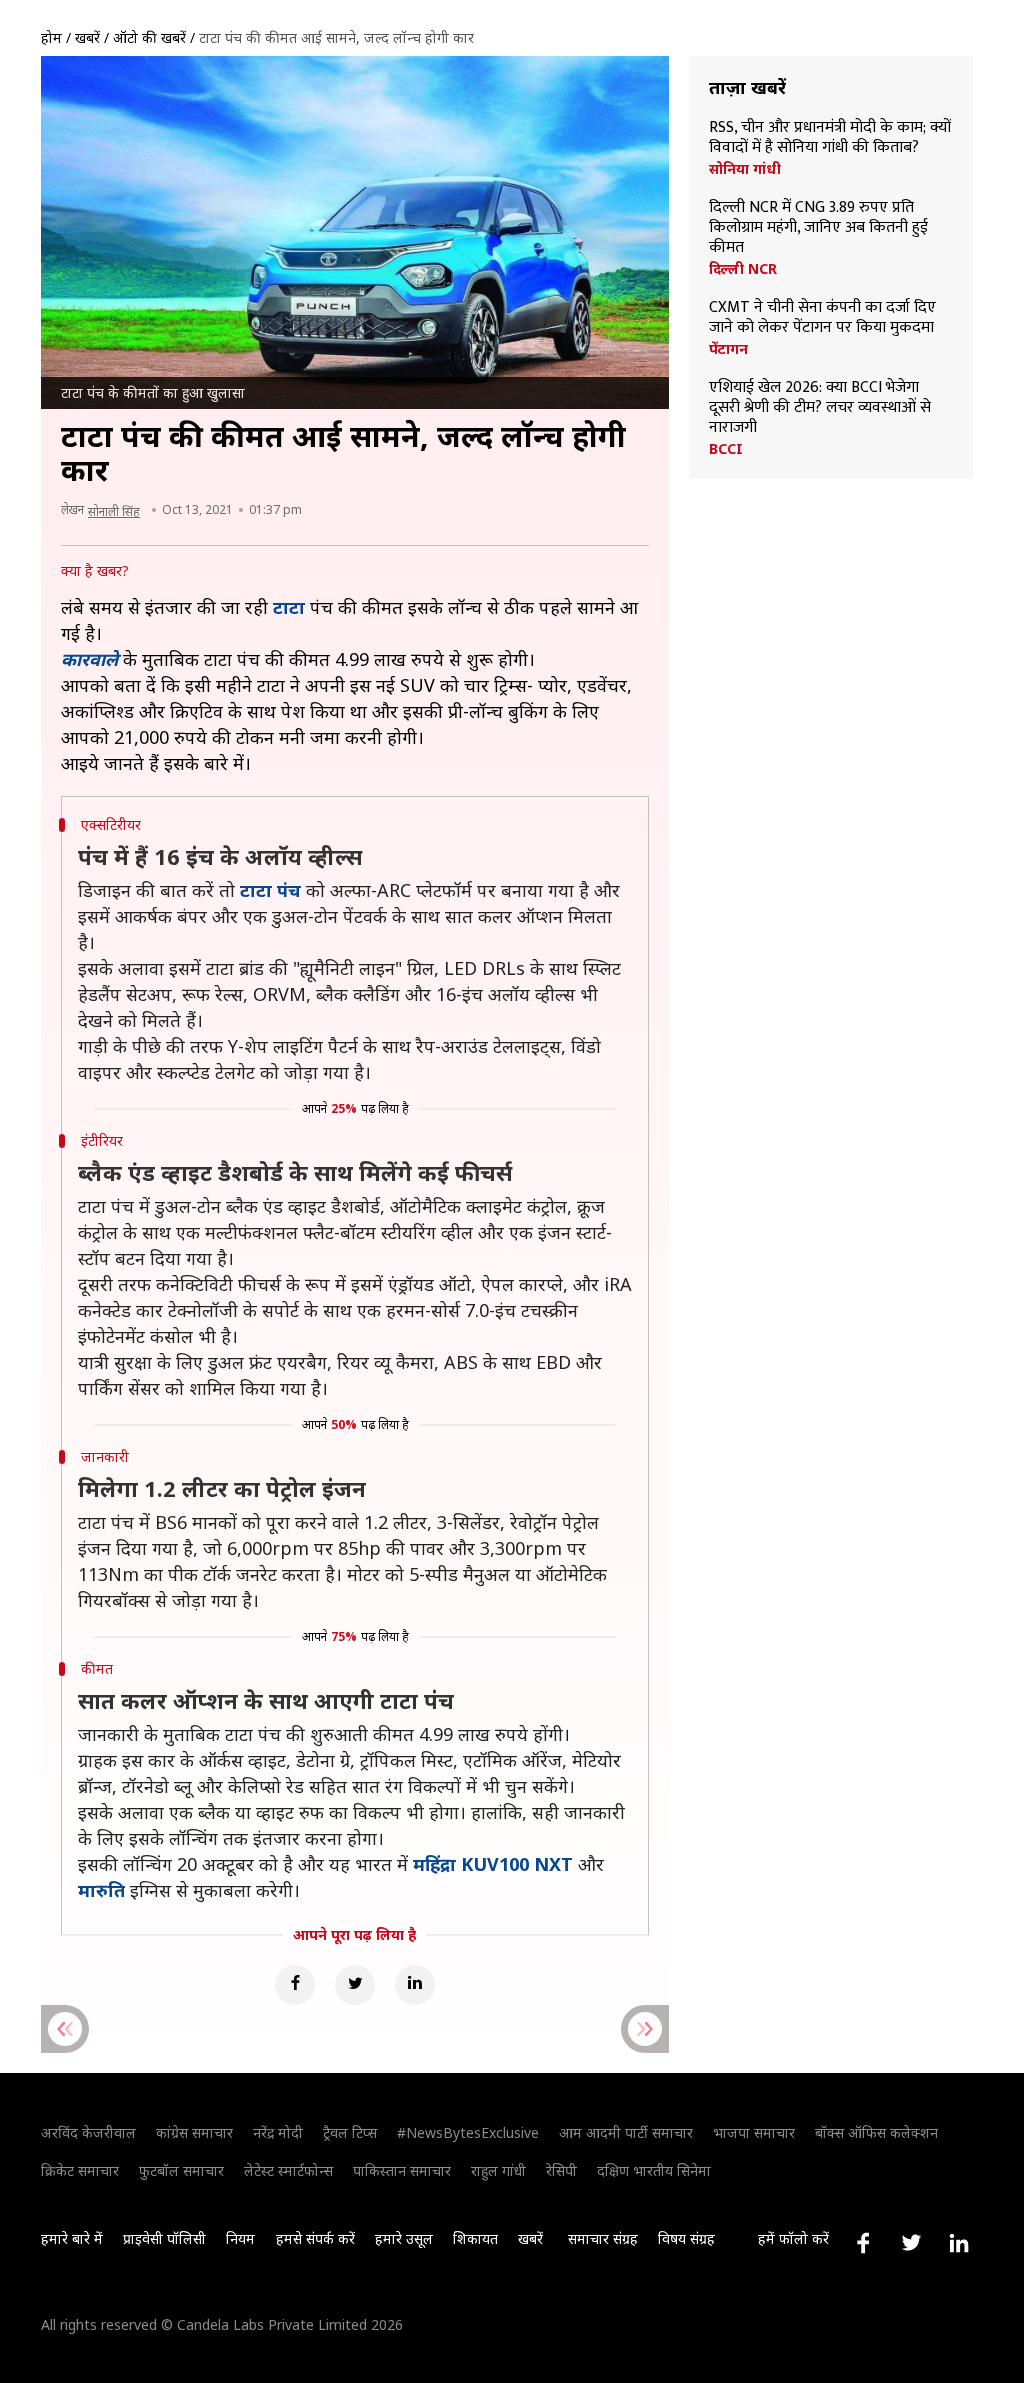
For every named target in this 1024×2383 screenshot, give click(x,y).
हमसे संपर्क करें (315, 2238)
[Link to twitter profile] (911, 2243)
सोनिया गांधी (745, 169)
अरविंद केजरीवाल (88, 2132)
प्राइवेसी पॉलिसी (164, 2238)
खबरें (87, 37)
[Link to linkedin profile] (959, 2243)
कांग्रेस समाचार (194, 2132)
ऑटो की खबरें (149, 37)
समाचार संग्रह (603, 2238)
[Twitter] (355, 1985)
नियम (240, 2238)
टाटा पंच (270, 890)
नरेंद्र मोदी (278, 2132)
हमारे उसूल (404, 2238)
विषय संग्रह (686, 2238)
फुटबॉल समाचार (181, 2170)
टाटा (289, 607)
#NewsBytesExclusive (468, 2132)
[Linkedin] (415, 1985)
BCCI (726, 449)
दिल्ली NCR (743, 269)
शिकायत (475, 2238)
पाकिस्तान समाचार (402, 2170)
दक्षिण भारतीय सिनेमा (654, 2170)
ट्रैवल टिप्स (350, 2132)
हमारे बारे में (72, 2238)
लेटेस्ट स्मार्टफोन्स (288, 2170)
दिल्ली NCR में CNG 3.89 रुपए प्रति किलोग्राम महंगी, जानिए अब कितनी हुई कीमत (818, 228)
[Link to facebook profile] (863, 2243)
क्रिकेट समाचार (80, 2170)
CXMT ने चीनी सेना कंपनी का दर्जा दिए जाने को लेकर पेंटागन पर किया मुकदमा (822, 318)
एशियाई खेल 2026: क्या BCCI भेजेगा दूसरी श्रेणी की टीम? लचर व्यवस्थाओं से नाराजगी (820, 408)
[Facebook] (295, 1985)
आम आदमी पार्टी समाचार (626, 2132)
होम (51, 37)
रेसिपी (561, 2170)
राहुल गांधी (498, 2170)
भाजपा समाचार (754, 2132)
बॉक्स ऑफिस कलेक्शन (876, 2132)
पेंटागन (728, 349)
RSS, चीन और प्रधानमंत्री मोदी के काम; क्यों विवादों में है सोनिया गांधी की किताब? (830, 138)
